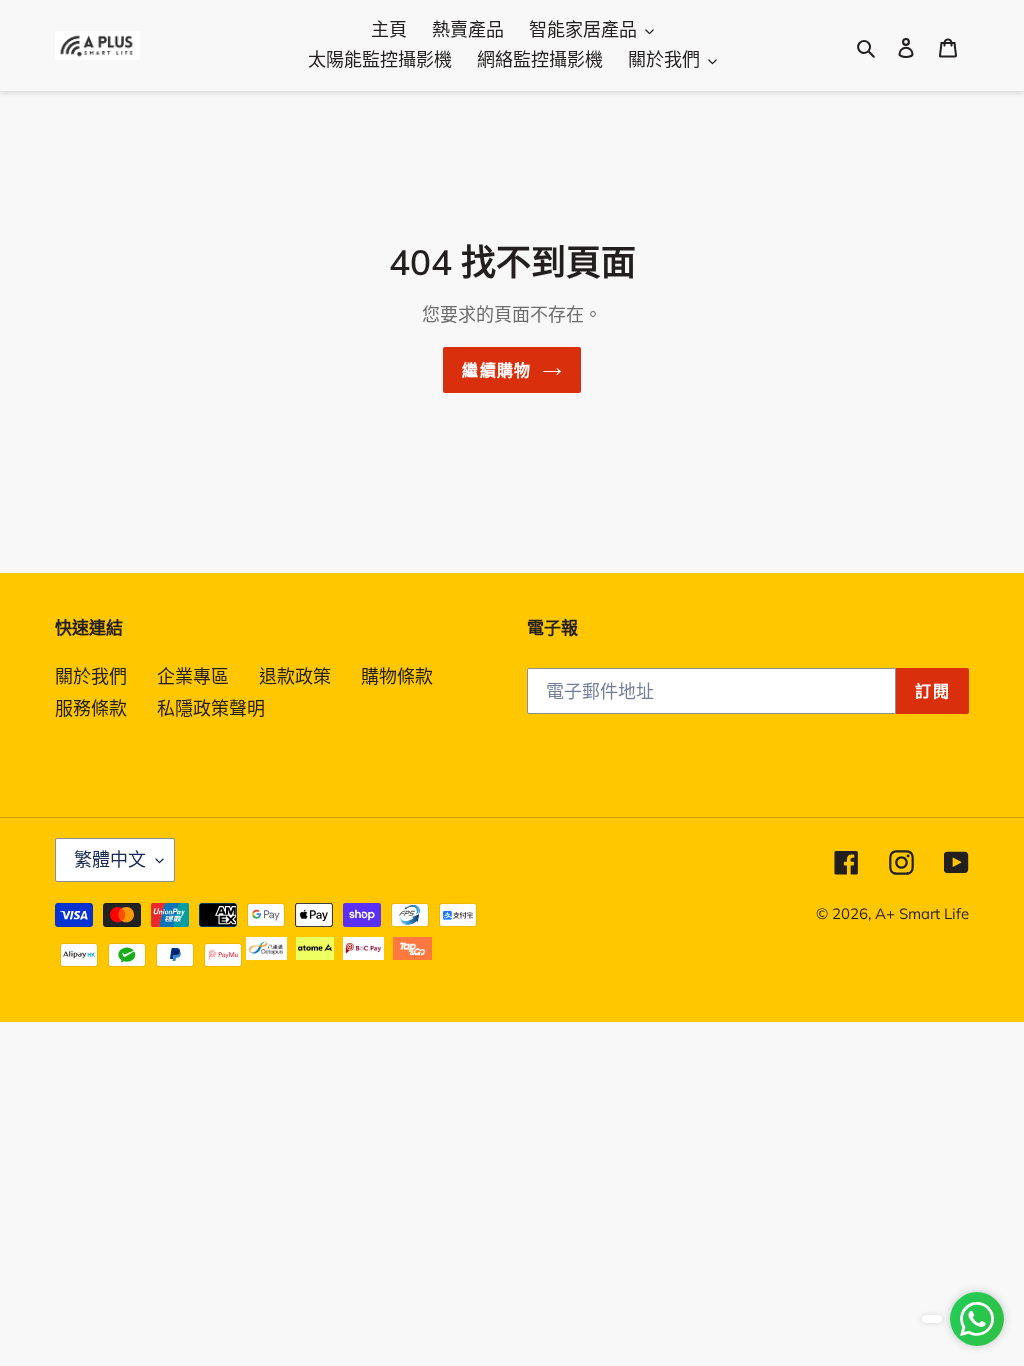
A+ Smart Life (922, 913)
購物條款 (397, 676)
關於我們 (91, 676)
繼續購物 (496, 370)
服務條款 (91, 708)
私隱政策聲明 (211, 708)
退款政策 (295, 676)
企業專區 (193, 676)
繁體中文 (110, 859)
